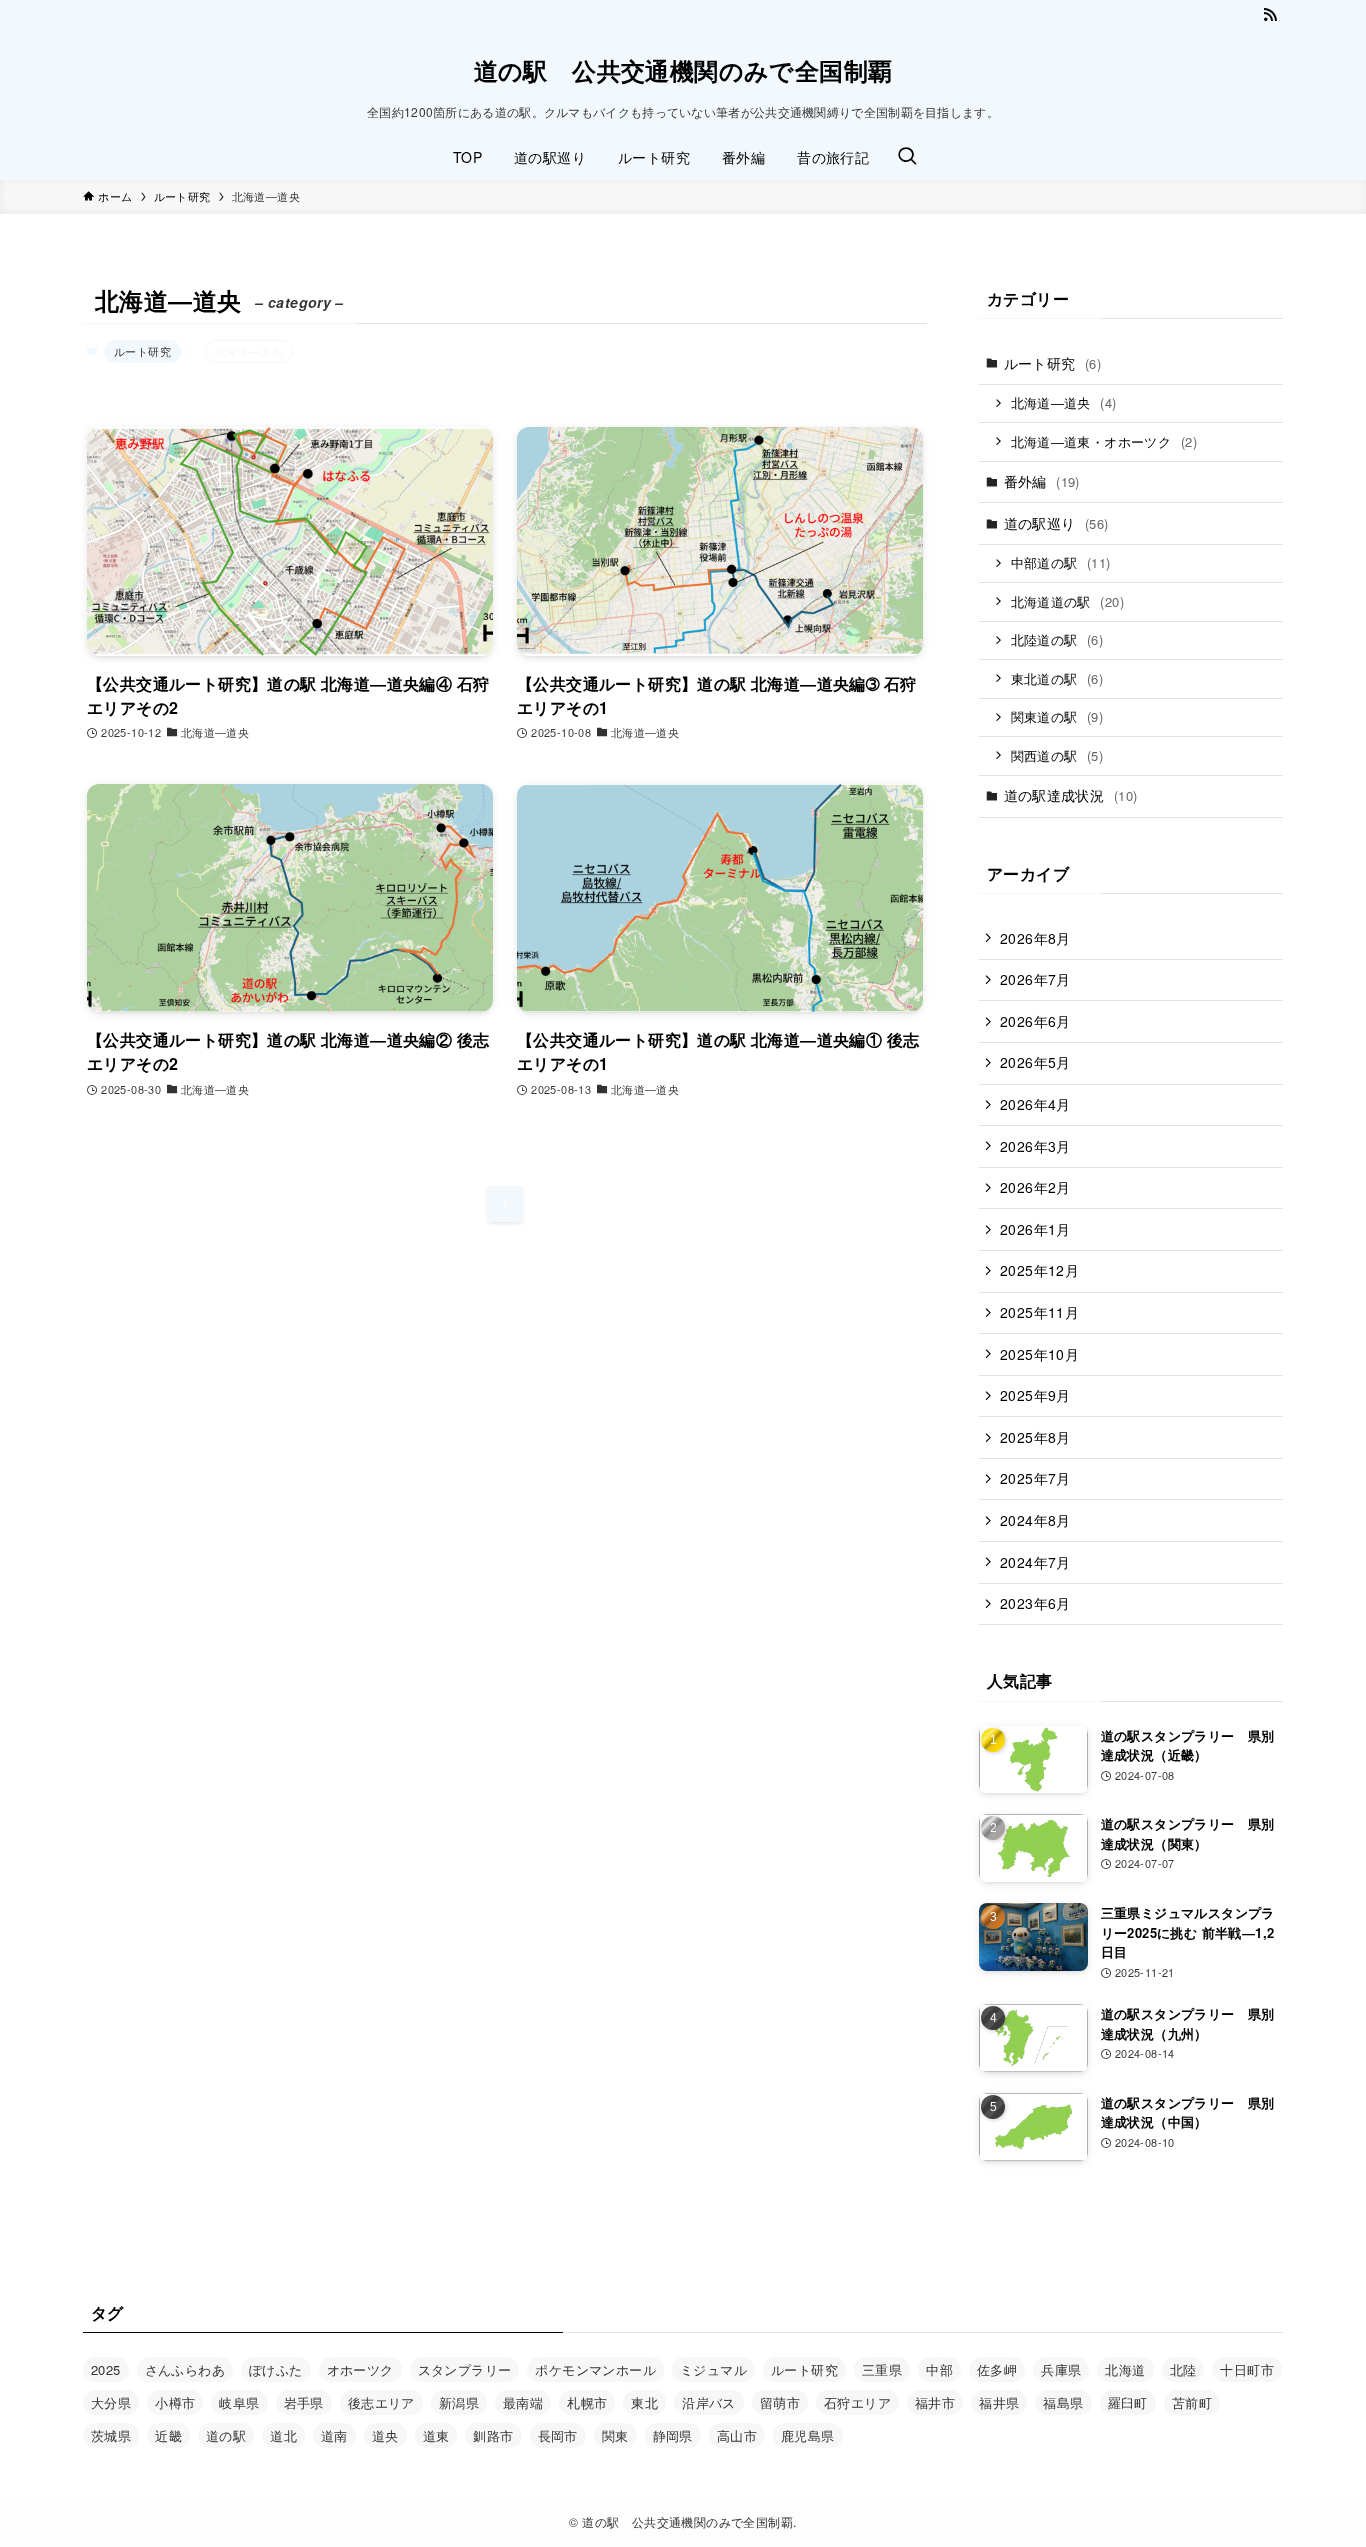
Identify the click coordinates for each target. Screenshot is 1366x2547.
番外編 (1042, 481)
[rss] (1270, 15)
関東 (615, 2435)
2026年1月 (1035, 1229)
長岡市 (558, 2435)
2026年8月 (1035, 938)
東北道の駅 (1057, 678)
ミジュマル (713, 2369)
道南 (334, 2435)
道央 (385, 2435)
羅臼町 (1128, 2402)
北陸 (1183, 2369)
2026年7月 (1035, 979)
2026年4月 (1035, 1104)
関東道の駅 (1057, 716)
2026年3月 (1035, 1146)
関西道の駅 (1057, 755)
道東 (436, 2435)
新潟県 (459, 2402)
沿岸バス (709, 2402)
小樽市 (175, 2402)
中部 (939, 2369)
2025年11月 (1039, 1312)
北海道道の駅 (1067, 601)
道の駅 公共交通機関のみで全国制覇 (683, 70)
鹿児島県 (808, 2435)
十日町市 (1247, 2369)
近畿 (168, 2435)
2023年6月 (1035, 1603)
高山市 (737, 2435)
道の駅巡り (1056, 523)
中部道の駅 (1061, 562)
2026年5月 (1035, 1062)
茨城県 (111, 2435)
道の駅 (226, 2435)
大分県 (111, 2402)
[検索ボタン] (907, 157)
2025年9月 (1035, 1395)
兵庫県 (1061, 2369)
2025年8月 (1035, 1437)
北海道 (1125, 2369)
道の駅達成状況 (1071, 795)
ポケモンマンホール (595, 2369)
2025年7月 (1035, 1478)
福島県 (1063, 2402)
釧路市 (493, 2435)
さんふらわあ (185, 2369)
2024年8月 (1035, 1520)
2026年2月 (1035, 1187)
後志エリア (381, 2402)
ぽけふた (276, 2369)
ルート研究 (142, 351)
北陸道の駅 (1057, 639)
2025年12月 (1039, 1270)
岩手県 (304, 2402)
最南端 (523, 2402)
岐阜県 (239, 2402)
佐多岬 (997, 2369)
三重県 (882, 2369)
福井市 (935, 2402)
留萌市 (780, 2402)
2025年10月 (1039, 1354)
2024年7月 (1035, 1562)
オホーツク (360, 2369)
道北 (283, 2435)
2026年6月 (1035, 1021)
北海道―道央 (1064, 402)
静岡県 (673, 2435)
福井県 (999, 2402)
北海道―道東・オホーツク (1104, 441)
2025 (106, 2369)
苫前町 (1192, 2402)
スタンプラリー (465, 2369)
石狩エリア (857, 2402)
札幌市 (587, 2402)
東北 (644, 2402)
